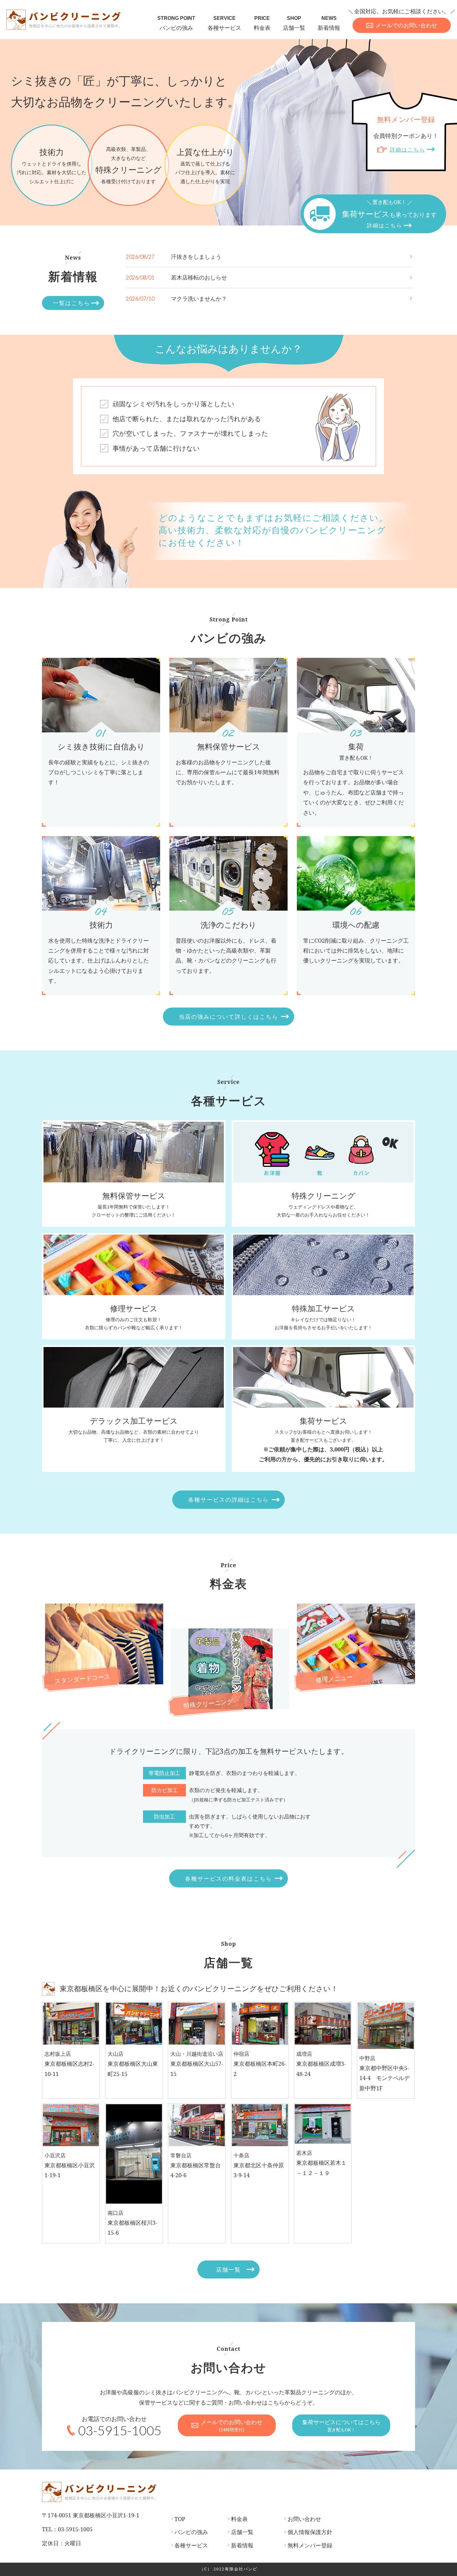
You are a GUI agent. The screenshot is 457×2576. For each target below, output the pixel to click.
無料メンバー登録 (310, 2545)
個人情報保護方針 (310, 2532)
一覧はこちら (72, 303)
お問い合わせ (304, 2519)
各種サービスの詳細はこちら (228, 1500)
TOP (180, 2519)
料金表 (262, 23)
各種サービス (224, 23)
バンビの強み (176, 23)
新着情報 (329, 23)
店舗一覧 (294, 23)
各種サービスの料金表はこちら (228, 1878)
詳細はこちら (408, 150)
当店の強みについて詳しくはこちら (228, 1017)
